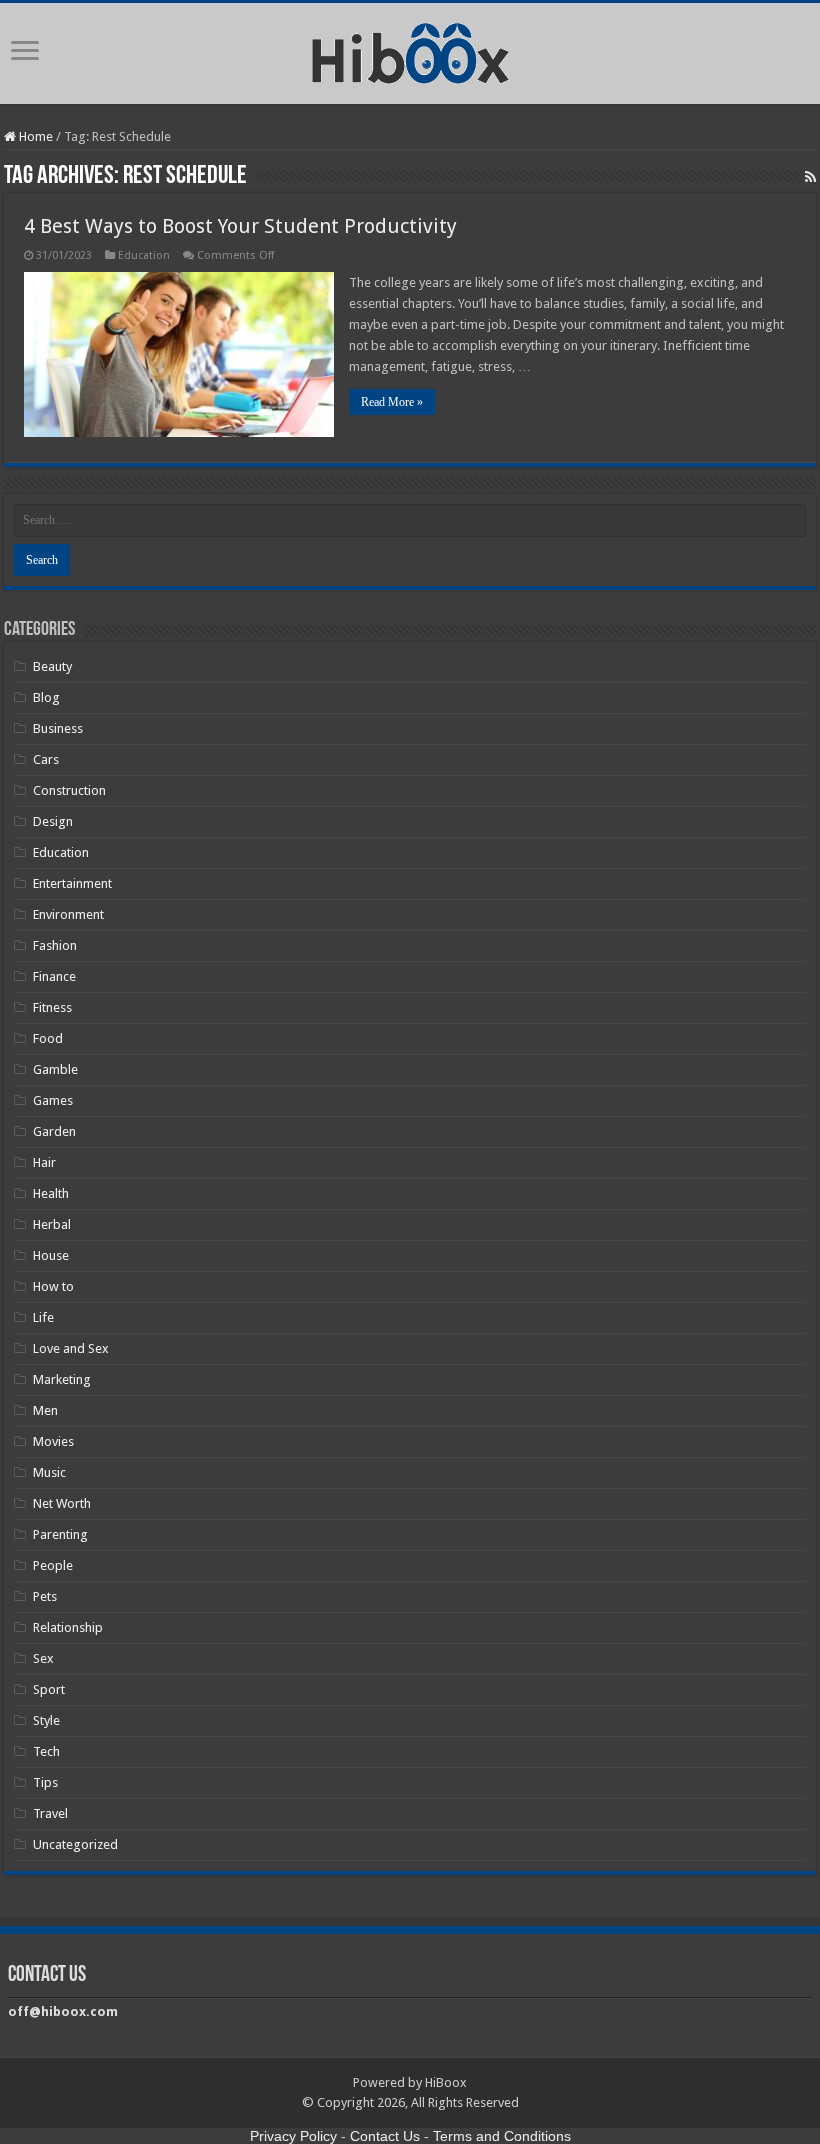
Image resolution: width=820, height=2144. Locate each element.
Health (51, 1193)
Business (58, 728)
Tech (46, 1751)
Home (34, 136)
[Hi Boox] (410, 50)
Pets (45, 1596)
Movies (53, 1441)
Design (53, 821)
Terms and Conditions (502, 2136)
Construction (69, 790)
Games (53, 1100)
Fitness (52, 1007)
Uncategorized (75, 1844)
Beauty (52, 666)
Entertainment (72, 883)
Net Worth (62, 1503)
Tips (45, 1782)
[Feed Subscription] (810, 177)
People (53, 1565)
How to (53, 1286)
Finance (54, 976)
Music (49, 1472)
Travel (50, 1813)
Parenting (60, 1534)
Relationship (68, 1627)
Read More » (392, 402)
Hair (44, 1162)
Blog (46, 697)
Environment (68, 914)
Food (48, 1038)
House (51, 1255)
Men (45, 1410)
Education (144, 255)
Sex (43, 1658)
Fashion (55, 945)
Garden (54, 1131)
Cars (46, 759)
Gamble (55, 1069)
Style (46, 1720)
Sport (49, 1689)
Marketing (62, 1379)
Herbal (52, 1224)
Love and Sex (71, 1348)
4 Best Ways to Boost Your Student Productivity (240, 226)
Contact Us (385, 2136)
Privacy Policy (293, 2136)
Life (43, 1317)
